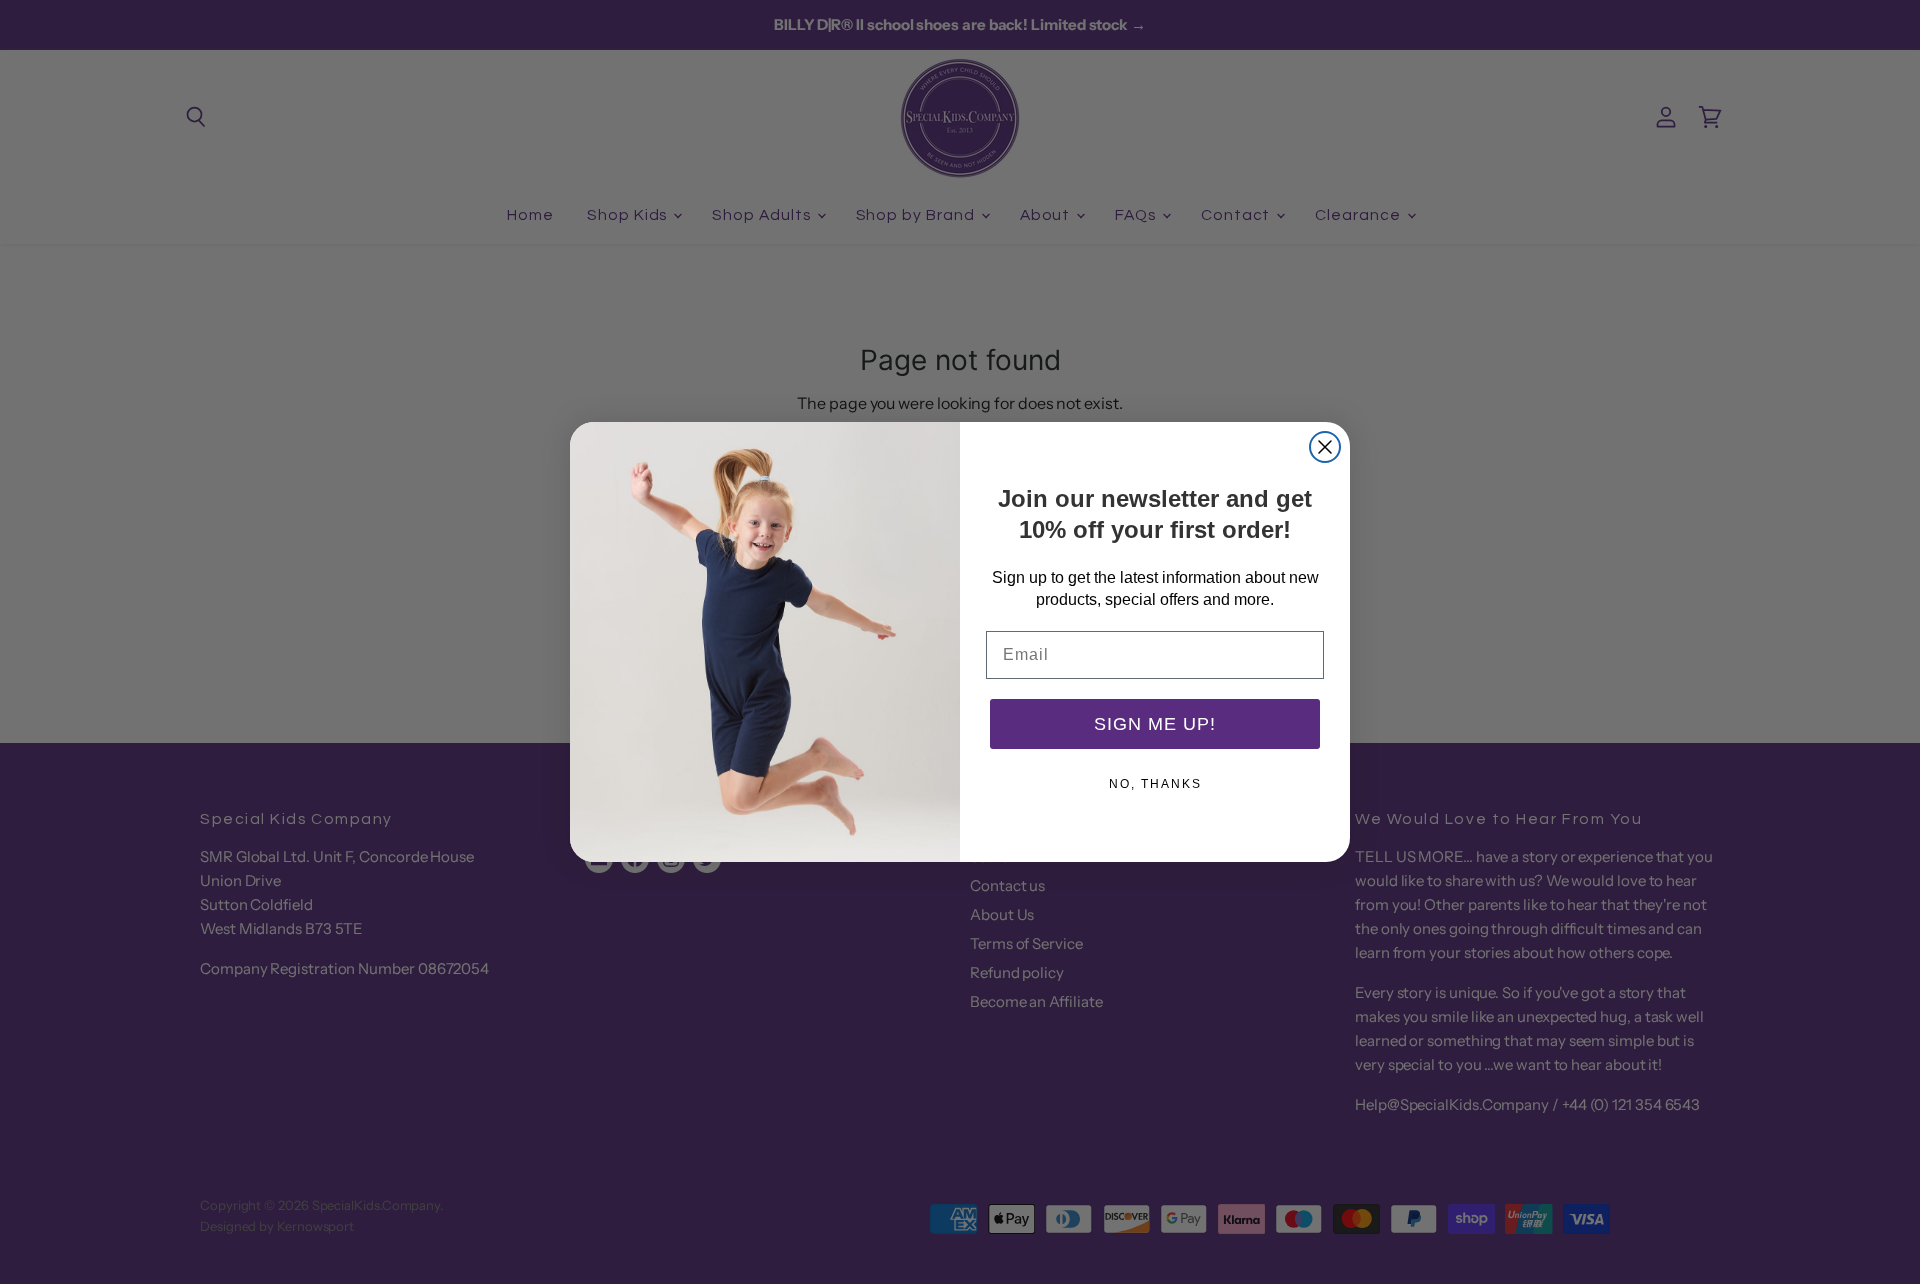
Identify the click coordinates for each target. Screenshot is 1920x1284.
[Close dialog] (1325, 447)
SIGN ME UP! (1155, 724)
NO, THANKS (1155, 784)
